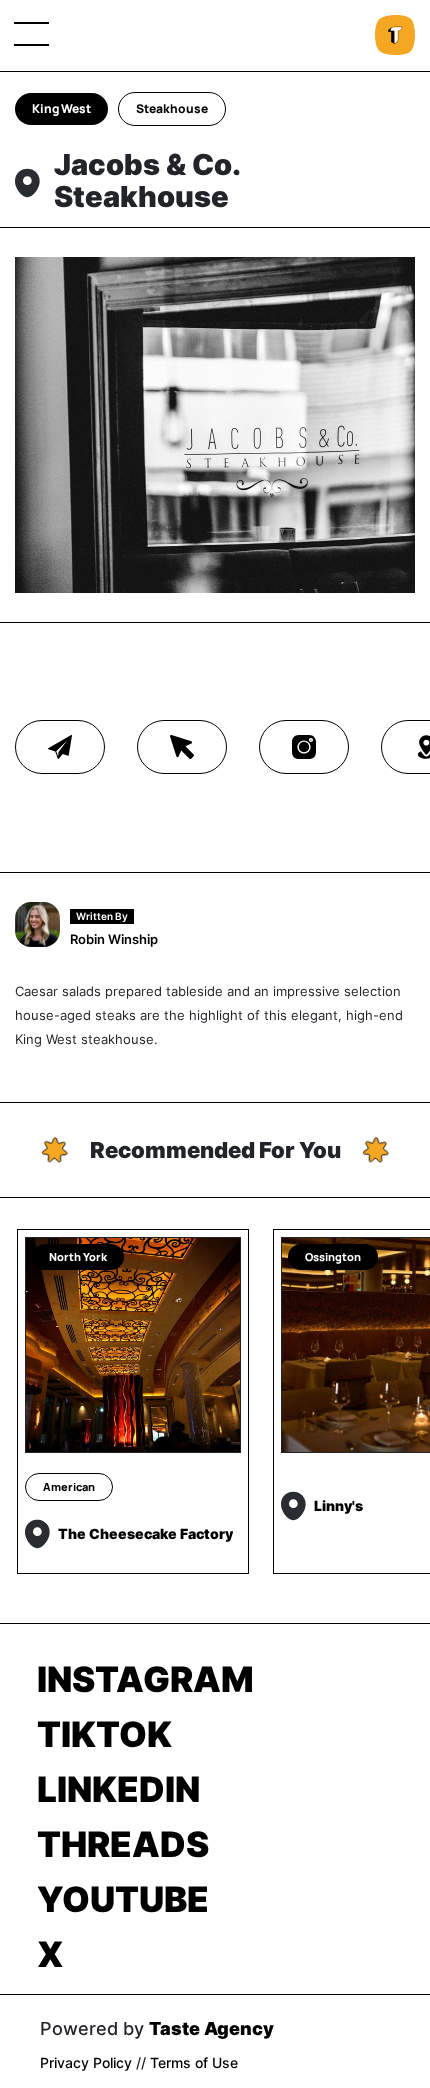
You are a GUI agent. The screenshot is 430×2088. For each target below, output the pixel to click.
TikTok (104, 1734)
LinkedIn (118, 1789)
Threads (123, 1844)
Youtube (123, 1899)
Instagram (145, 1679)
